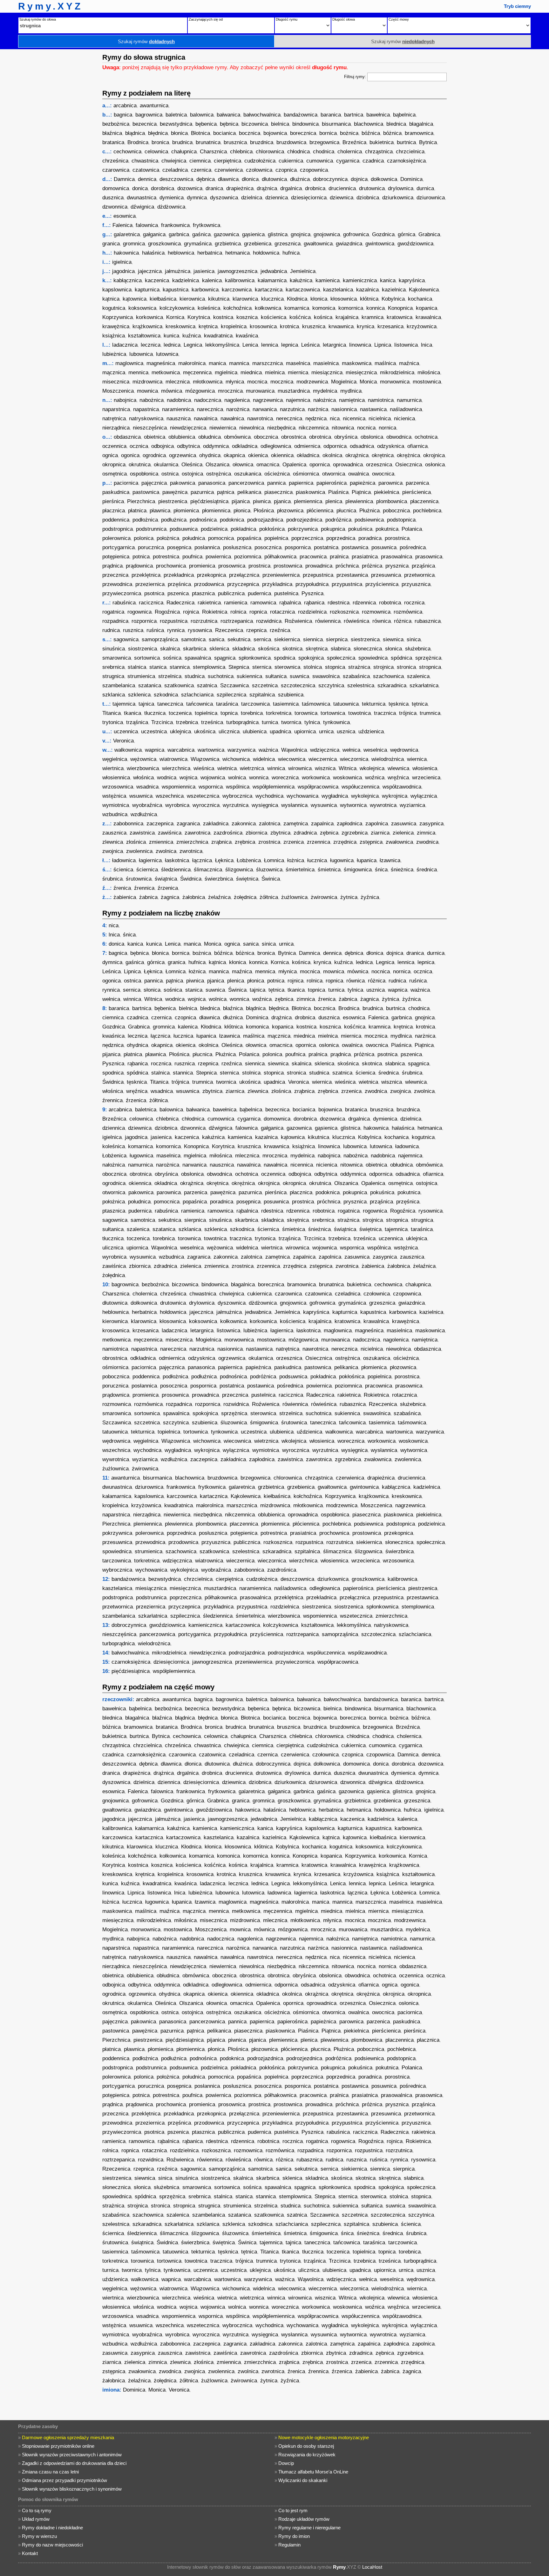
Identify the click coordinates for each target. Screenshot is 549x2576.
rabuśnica (124, 603)
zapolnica (377, 824)
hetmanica (237, 253)
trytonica (113, 722)
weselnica (375, 750)
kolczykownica (177, 308)
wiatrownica (173, 759)
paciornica (126, 483)
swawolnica (326, 676)
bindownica (305, 124)
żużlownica (294, 897)
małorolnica (192, 363)
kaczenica (157, 280)
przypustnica (347, 584)
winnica (276, 768)
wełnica (351, 750)
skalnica (170, 649)
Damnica (124, 179)
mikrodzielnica (397, 373)
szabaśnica (356, 676)
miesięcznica (361, 373)
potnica (141, 557)
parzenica (417, 483)
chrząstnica (379, 152)
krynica (366, 326)
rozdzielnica (312, 612)
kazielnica (394, 290)
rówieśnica (356, 621)
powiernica (218, 557)
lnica (427, 345)
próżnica (372, 566)
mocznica (282, 382)
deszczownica (176, 179)
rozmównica (408, 612)
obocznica (266, 437)
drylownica (401, 188)
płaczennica (424, 501)
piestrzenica (173, 501)
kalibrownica (240, 280)
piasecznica (278, 492)
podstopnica (401, 520)
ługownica (342, 860)
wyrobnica (177, 805)
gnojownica (327, 234)
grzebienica (258, 244)
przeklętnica (146, 575)
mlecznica (178, 382)
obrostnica (294, 437)
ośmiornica (306, 474)
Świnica (271, 879)
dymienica (172, 198)
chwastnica (145, 161)
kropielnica (234, 326)
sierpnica (337, 639)
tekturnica (374, 704)
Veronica (123, 741)
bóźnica (371, 133)
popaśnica (249, 538)
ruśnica (155, 630)
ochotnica (426, 437)
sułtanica (276, 676)
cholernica (350, 152)
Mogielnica (344, 382)
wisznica (325, 768)
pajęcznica (154, 483)
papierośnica (332, 483)
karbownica (205, 290)
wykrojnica (395, 796)
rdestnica (339, 603)
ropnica (258, 612)
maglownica (129, 363)
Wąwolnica (294, 750)
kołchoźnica (237, 308)
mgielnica (226, 373)
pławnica (160, 511)
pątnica (226, 492)
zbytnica (280, 833)
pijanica (241, 501)
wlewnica (398, 768)
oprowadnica (348, 465)
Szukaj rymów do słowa (38, 19)
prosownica (232, 566)
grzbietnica (228, 244)
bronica (160, 142)
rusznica (133, 630)
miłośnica (429, 373)
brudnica (182, 142)
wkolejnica (372, 768)
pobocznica (396, 511)
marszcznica (268, 363)
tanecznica (170, 704)
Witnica (348, 768)
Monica (368, 382)
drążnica (267, 188)
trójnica (408, 713)
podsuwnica (184, 529)
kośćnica (300, 317)
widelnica (264, 759)
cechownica (127, 152)
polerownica (116, 538)
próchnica (347, 566)
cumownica (320, 161)
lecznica (151, 345)
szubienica (291, 695)
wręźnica (398, 778)
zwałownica (399, 842)
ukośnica (205, 732)
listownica (406, 345)
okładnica (308, 455)
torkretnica (279, 713)
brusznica (235, 142)
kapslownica (117, 290)
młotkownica (208, 382)
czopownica (314, 170)
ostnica (170, 474)
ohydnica (210, 455)
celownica (156, 152)
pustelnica (286, 593)
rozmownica (376, 612)
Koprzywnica (118, 317)
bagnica (123, 115)
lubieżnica (114, 354)
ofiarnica (417, 446)
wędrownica (404, 750)
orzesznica (379, 465)
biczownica (255, 124)
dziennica (277, 198)
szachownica (388, 676)
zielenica (403, 833)
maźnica (409, 363)
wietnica (227, 768)
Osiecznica (409, 465)
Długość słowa (344, 19)
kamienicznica (360, 280)
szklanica (114, 695)
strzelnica (170, 676)
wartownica (211, 750)
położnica (168, 538)
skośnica (269, 649)
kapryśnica (412, 280)
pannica (276, 483)
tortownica (333, 713)
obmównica (237, 437)
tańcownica (200, 704)
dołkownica (384, 179)
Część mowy (399, 19)
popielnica (276, 538)
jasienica (204, 271)
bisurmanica (336, 124)
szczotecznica (298, 686)
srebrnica (113, 667)
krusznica (314, 326)
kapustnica (176, 290)
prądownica (139, 566)
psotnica (154, 593)
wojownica (213, 778)
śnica (381, 870)
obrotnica (320, 437)
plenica (334, 501)
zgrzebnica (355, 833)
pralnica (339, 557)
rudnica (111, 630)
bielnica (280, 124)
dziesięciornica (309, 198)
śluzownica (269, 870)
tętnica (420, 704)
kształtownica (144, 336)
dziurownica (431, 198)
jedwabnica (274, 271)
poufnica (192, 557)
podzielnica (214, 529)
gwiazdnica (349, 244)
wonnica (259, 778)
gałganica (154, 234)
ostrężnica (219, 474)
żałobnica (194, 897)
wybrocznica (237, 796)
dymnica (197, 198)
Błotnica (200, 133)
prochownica (171, 566)
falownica (147, 225)
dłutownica (274, 179)
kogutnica (114, 308)
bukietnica (382, 142)
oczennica (114, 446)
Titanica (112, 713)
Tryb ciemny (517, 6)
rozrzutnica (204, 621)
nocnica (366, 428)
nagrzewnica (268, 400)
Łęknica (224, 860)
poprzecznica (307, 538)
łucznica (317, 860)
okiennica (282, 455)
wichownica (236, 759)
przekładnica (179, 575)
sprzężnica (428, 658)
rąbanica (314, 603)
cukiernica (291, 161)
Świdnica (191, 879)
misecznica (116, 382)
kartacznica (269, 290)
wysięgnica (265, 805)
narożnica (238, 409)
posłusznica (237, 547)
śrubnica (112, 879)
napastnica (146, 409)
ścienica (123, 870)
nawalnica (206, 419)
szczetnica (265, 686)
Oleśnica (192, 465)
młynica (235, 382)
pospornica (298, 547)
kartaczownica (303, 290)
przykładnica (277, 584)
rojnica (191, 612)
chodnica (324, 152)
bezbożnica (116, 124)
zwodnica (427, 842)
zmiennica (161, 842)
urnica (326, 732)
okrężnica (408, 455)
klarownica (245, 299)
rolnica (238, 612)
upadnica (280, 732)
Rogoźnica (167, 612)
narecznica (210, 409)
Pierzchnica (141, 501)
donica (140, 188)
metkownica (166, 373)
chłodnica (298, 152)
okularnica (166, 465)
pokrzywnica (303, 529)
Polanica (412, 529)
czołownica (259, 170)
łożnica (296, 860)
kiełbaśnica (163, 299)
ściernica (147, 870)
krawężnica (116, 326)
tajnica (146, 704)
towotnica (359, 713)
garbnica (179, 234)
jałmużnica (178, 271)
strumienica (141, 676)
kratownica (400, 317)
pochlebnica (427, 511)
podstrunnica (151, 529)
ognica (110, 455)
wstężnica (114, 796)
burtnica (406, 142)
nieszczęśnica (150, 428)
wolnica (237, 778)
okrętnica (383, 455)
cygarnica (348, 161)
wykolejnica (365, 796)
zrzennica (319, 842)
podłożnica (145, 520)
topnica (229, 713)
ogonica (130, 455)
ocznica (139, 446)
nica (335, 419)
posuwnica (384, 547)
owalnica (359, 474)
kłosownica (344, 299)
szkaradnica (392, 686)
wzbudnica (115, 814)
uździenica (371, 732)
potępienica (116, 557)
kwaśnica (247, 336)
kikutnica (219, 299)
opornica (320, 465)
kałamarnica (272, 280)
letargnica (334, 345)
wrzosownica (118, 787)
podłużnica (174, 520)
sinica (414, 639)
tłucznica (155, 713)
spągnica (225, 658)
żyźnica (370, 897)
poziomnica (248, 557)
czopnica (286, 170)
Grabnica (429, 234)
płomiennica (216, 511)
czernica (201, 170)
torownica (306, 713)
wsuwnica (141, 796)
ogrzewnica (183, 455)
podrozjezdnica (304, 520)
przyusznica (416, 584)
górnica (407, 234)
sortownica (147, 658)
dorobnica (163, 188)
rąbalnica (290, 603)
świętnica (247, 879)
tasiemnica (286, 704)
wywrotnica (383, 805)
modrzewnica (312, 382)
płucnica (346, 511)
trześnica (212, 722)
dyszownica (224, 198)
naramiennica (178, 409)
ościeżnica (277, 474)
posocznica (268, 547)
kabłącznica (128, 280)
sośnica (172, 658)
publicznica (231, 593)
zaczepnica (160, 824)
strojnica (383, 667)
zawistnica (142, 833)
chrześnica (115, 161)
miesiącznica (327, 373)
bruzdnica (262, 142)
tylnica (312, 722)
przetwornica (419, 575)
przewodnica (117, 584)
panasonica (212, 483)
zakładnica (216, 824)
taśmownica (316, 704)
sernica (262, 639)
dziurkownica (398, 198)
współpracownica (318, 787)
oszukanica (248, 474)
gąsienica (253, 234)
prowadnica (319, 566)
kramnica (373, 317)
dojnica (359, 179)
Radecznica (180, 603)
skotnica (292, 649)
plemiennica (308, 501)
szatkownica (179, 686)
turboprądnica (242, 722)
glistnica (278, 234)
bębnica (229, 124)
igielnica (122, 262)
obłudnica (210, 437)
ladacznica (125, 345)
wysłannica (294, 805)
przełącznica (244, 575)
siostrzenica (142, 649)
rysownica (200, 630)
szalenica (418, 676)
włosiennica (116, 778)
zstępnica (371, 842)
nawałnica (232, 419)
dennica (147, 179)
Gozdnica (383, 234)
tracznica (385, 713)
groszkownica (164, 244)
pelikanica (249, 492)
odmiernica (307, 446)
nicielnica (380, 419)
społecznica (341, 658)
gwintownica (380, 244)
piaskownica (310, 492)
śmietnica (329, 870)
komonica (324, 308)
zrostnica (269, 842)
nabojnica (125, 400)
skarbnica (195, 649)
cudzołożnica (260, 161)
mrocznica (230, 391)
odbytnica (188, 446)
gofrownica (356, 234)
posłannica (207, 547)
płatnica (137, 511)
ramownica (263, 603)
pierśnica (113, 501)
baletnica (176, 115)
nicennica (354, 419)
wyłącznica (424, 796)
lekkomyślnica (222, 345)
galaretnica (127, 234)
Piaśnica (338, 492)
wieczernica (323, 759)
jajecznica (150, 271)
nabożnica (152, 400)
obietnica (155, 437)
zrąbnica (221, 842)
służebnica (418, 649)
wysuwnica (324, 805)
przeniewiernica (281, 575)
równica (382, 621)
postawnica (355, 547)
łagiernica (150, 860)
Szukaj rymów (146, 41)
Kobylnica (393, 299)
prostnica (259, 566)
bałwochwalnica (262, 115)
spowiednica (373, 658)
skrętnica (317, 649)
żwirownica (324, 897)
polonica (144, 538)
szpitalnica (262, 695)
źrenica (122, 888)
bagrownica (149, 115)
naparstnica (116, 409)
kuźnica (192, 336)
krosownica (263, 326)
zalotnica (270, 824)
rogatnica (113, 612)
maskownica (357, 363)
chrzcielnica (410, 152)
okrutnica (140, 465)
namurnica (409, 400)
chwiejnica (174, 161)
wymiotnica (116, 805)
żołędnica (245, 897)
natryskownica (146, 419)
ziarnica (380, 833)
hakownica (126, 253)
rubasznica (428, 621)
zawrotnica (197, 833)
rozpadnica (115, 621)
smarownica (117, 658)
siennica (313, 639)
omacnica (268, 465)
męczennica (197, 373)
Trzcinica (162, 722)
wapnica (155, 750)
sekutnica (239, 639)
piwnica (262, 501)
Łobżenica (249, 860)
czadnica (373, 161)
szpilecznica (231, 695)
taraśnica (227, 704)
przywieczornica (122, 593)
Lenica (250, 345)
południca (194, 538)
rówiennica (328, 621)
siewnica (393, 639)
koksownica (142, 308)
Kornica (175, 317)
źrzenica (168, 888)
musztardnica (294, 391)
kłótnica (369, 299)
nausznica (179, 419)
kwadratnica (218, 336)
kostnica (223, 317)
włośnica (143, 778)
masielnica (326, 363)
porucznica (151, 547)
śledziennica (176, 870)
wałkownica (128, 750)
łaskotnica (177, 860)
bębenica (206, 124)
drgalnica (291, 188)
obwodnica (399, 437)
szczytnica (331, 686)
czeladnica (175, 170)
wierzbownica (143, 768)
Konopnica (400, 308)
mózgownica (200, 391)
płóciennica (320, 511)
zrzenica (294, 842)
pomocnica (221, 538)
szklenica (139, 695)
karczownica (237, 290)
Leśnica (310, 345)
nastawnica (373, 409)
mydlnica (351, 391)
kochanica (420, 299)
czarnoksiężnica (406, 161)
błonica (179, 133)
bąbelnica (404, 115)
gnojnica (301, 234)
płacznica (114, 511)
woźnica (375, 778)
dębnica (206, 179)
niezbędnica (281, 428)
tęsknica (399, 704)
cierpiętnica (227, 161)
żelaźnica (219, 897)
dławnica (228, 179)
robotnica (390, 603)
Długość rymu (287, 19)
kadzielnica (186, 280)
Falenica (122, 225)
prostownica (288, 566)
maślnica (385, 363)
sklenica (219, 649)
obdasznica (127, 437)
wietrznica (252, 768)
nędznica (316, 419)
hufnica (291, 253)
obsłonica (372, 437)
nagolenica (237, 400)
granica (111, 244)
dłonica (250, 179)
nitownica (343, 428)
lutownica (167, 354)
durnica (425, 188)
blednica (396, 124)
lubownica (141, 354)
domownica (116, 188)
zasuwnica (404, 824)
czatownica (146, 170)
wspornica (211, 787)
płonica (242, 511)
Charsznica (213, 152)
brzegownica (324, 142)
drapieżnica (240, 188)
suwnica (299, 676)
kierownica (192, 299)
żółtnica (269, 897)
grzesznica (288, 244)
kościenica (274, 317)
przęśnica (179, 584)
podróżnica (338, 520)
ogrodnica (154, 455)
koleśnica (209, 308)
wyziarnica (412, 805)
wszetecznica (203, 796)
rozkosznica (344, 612)
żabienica (125, 897)
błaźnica (112, 133)
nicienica (404, 419)
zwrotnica (191, 851)
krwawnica (341, 326)
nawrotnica (260, 419)
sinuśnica (114, 649)
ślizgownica (239, 870)
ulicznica (229, 732)
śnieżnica (402, 870)
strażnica (359, 667)
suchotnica (221, 676)
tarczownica (255, 704)
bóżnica (392, 133)
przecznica (115, 575)
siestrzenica (365, 639)
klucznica (272, 299)
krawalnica (428, 317)
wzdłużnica (144, 814)
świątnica (166, 879)
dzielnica (252, 198)
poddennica (116, 520)
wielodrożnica (388, 759)
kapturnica (147, 290)
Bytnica (428, 142)
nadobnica (179, 400)
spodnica (285, 658)
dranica (214, 188)
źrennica (144, 888)
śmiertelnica (300, 870)
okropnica (114, 465)
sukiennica (249, 676)
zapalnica (322, 824)
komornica (351, 308)
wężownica (143, 759)
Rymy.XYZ (50, 6)
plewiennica (359, 501)
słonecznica (368, 649)
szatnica (207, 686)
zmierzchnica (192, 842)
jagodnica (123, 271)
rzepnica (256, 630)
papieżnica (363, 483)
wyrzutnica (236, 805)
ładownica (124, 860)
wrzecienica (426, 778)
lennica (270, 345)
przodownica (209, 584)
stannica (180, 667)
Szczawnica (234, 686)
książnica (114, 336)
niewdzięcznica (188, 428)
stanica (158, 667)
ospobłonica (144, 474)
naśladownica (406, 409)
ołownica (243, 465)
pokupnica (333, 529)
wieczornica (354, 759)
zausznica (114, 833)
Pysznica (312, 593)
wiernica (417, 759)
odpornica (335, 446)
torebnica (252, 713)
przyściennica (382, 584)
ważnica (268, 750)
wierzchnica (176, 768)
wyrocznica (206, 805)
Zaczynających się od (206, 19)
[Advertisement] (49, 144)
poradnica (370, 538)
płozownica (290, 511)
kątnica (111, 299)
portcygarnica (119, 547)
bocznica (250, 133)
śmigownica (358, 870)
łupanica (367, 860)
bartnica (354, 115)
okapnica (234, 455)
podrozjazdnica (265, 520)
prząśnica (423, 566)
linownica (360, 345)
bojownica (275, 133)
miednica (251, 373)
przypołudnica (312, 584)
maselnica (298, 363)
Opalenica (294, 465)
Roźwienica (298, 621)
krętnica (208, 326)
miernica (298, 373)
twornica (291, 722)
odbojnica (163, 446)
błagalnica (421, 124)
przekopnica (211, 575)
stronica (406, 667)
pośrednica (413, 547)
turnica (270, 722)
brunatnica (208, 142)
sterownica (287, 667)
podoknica (232, 520)
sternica (262, 667)
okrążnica (357, 455)
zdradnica (305, 833)
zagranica (188, 824)
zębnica (329, 833)
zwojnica (113, 851)
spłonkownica (255, 658)
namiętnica (352, 400)
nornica (387, 428)
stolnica (313, 667)
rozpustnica (174, 621)
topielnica (206, 713)
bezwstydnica (176, 124)
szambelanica (119, 686)
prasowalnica (396, 557)
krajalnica (347, 317)
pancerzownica (246, 483)
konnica (376, 308)
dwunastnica (142, 198)
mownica (147, 391)
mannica (239, 363)
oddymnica (216, 446)
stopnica (335, 667)
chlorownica (270, 152)
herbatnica (210, 253)
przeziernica (150, 584)
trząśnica (137, 722)
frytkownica (207, 225)
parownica (390, 483)
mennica (138, 373)
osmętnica (115, 474)
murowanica (260, 391)
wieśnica (204, 768)
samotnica (193, 639)
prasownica (429, 557)
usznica (346, 732)
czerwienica (229, 170)
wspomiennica (179, 787)
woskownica (347, 778)
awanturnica (154, 106)
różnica (403, 621)
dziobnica (368, 198)
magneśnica (161, 363)
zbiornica (256, 833)
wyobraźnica (147, 805)
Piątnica (361, 492)
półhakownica (280, 557)
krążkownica (147, 326)
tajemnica (124, 704)
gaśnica (201, 234)
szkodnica (166, 695)
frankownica (175, 225)
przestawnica (352, 575)
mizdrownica (147, 382)
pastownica (146, 492)
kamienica (328, 280)
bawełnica (378, 115)
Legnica (193, 345)
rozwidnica (269, 621)
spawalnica (198, 658)
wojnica (188, 778)
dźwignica (142, 207)
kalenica (212, 280)
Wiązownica (205, 759)
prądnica (112, 566)
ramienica (236, 603)
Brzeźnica (354, 142)
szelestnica (361, 686)
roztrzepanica (237, 621)
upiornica (305, 732)
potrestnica (166, 557)
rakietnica (209, 603)
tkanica (132, 713)
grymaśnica (198, 244)
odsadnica (362, 446)
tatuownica (346, 704)
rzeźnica (280, 630)
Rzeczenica (229, 630)
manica (217, 363)
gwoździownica (415, 244)
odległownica (276, 446)
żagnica (170, 897)
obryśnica (346, 437)
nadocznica (208, 400)
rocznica (414, 603)
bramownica (419, 133)
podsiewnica (369, 520)
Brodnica (138, 142)
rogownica (139, 612)
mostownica (427, 382)
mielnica (275, 373)
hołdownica (266, 253)
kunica (171, 336)
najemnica (298, 400)
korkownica (149, 317)
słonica (393, 649)
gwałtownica (318, 244)
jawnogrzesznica (237, 271)
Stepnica (239, 667)
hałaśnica (153, 253)
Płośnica (264, 511)
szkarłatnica (424, 686)
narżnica (318, 409)
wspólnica (238, 787)
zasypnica (431, 824)
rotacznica (282, 612)
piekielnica (386, 492)
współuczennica (360, 787)
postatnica (326, 547)
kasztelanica (338, 290)
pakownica (183, 483)
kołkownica (268, 308)
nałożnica (325, 400)
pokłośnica (272, 529)
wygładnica (335, 796)
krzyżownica (422, 326)
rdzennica (364, 603)
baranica (331, 115)
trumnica (430, 713)
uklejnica (180, 732)
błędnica (158, 133)
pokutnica (387, 529)
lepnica (290, 345)
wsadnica (147, 787)
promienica (202, 566)
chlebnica (241, 152)
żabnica (148, 897)
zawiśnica (170, 833)
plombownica (392, 501)
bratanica (113, 142)
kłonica (319, 299)
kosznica (247, 317)
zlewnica (113, 842)
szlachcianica (197, 695)
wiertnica (113, 768)
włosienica (425, 768)
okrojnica (434, 455)
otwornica (334, 474)
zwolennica (139, 851)
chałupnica (184, 152)
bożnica (349, 133)
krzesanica (390, 326)
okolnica (332, 455)
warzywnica (241, 750)
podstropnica (118, 529)
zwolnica (166, 851)
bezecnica (145, 124)
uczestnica (154, 732)
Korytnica (199, 317)
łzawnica (390, 860)
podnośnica (203, 520)
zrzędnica (345, 842)
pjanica (282, 501)
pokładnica (243, 529)
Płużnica (369, 511)
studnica (195, 676)
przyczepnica (243, 584)
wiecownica (292, 759)
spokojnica (311, 658)
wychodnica (269, 796)
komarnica (297, 308)
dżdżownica (171, 207)
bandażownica (301, 115)
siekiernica (287, 639)
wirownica (300, 768)
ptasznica (203, 593)
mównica (172, 391)
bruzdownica (291, 142)
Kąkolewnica (424, 290)
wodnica (167, 778)
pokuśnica (360, 529)
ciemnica (200, 161)
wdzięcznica (325, 750)
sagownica (126, 639)
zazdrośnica (228, 833)
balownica (202, 115)
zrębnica (245, 842)
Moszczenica (118, 391)
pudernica (259, 593)
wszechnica (170, 796)
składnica (244, 649)
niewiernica (223, 428)
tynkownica (336, 722)
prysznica (397, 566)
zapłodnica (349, 824)
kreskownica (180, 326)
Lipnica (383, 345)
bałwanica (228, 115)
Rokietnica (215, 612)
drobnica (315, 188)
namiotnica (381, 400)
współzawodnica (402, 787)
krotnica (289, 326)
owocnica (383, 474)
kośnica (323, 317)
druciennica (342, 188)
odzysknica (391, 446)
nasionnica (344, 409)
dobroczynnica (330, 179)
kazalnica (367, 290)
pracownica (313, 557)
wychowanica (302, 796)
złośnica (136, 842)
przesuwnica (386, 575)
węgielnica (115, 759)
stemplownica (209, 667)
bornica (328, 133)
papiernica (301, 483)
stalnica (137, 667)
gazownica (226, 234)
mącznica (114, 373)
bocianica (224, 133)
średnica (427, 870)
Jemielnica (303, 271)
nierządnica (116, 428)
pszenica (178, 593)
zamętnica (296, 824)
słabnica (341, 649)
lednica (172, 345)
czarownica (116, 170)
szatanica (150, 686)
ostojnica (192, 474)
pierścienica (417, 492)
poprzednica (341, 538)
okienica (258, 455)
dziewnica (342, 198)
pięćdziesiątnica (209, 501)
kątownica (135, 299)
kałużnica (301, 280)
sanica (217, 639)
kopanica (427, 308)
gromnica (134, 244)
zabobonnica (128, 824)
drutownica (372, 188)
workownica (316, 778)
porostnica (397, 538)
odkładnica (245, 446)
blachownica (369, 124)
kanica (388, 280)
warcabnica (181, 750)
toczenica (180, 713)
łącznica (202, 860)
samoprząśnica (160, 639)
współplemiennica (274, 787)
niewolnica (252, 428)
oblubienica (182, 437)
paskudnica (116, 492)
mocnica (257, 382)
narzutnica (292, 409)
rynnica (176, 630)
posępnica (179, 547)
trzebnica (187, 722)
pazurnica (202, 492)
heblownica (181, 253)
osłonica (435, 465)
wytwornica (353, 805)
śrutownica (139, 879)
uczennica (126, 732)
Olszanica (217, 465)
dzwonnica (115, 207)
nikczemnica (314, 428)
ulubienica (255, 732)
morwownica (395, 382)
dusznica (113, 198)
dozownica (190, 188)
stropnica (430, 667)
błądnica (135, 133)
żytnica (349, 897)
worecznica (285, 778)
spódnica (401, 658)
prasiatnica (365, 557)
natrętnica (114, 419)
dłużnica (300, 179)
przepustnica (318, 575)
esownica (125, 216)
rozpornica (144, 621)
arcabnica (125, 106)
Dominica (411, 179)
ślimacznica (208, 870)
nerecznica (289, 419)
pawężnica (175, 492)
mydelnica (325, 391)
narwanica (265, 409)
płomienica (186, 511)
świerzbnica (219, 879)
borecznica (303, 133)
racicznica (151, 603)
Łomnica (274, 860)
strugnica (113, 676)
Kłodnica (297, 299)
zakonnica (244, 824)
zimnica (426, 833)
